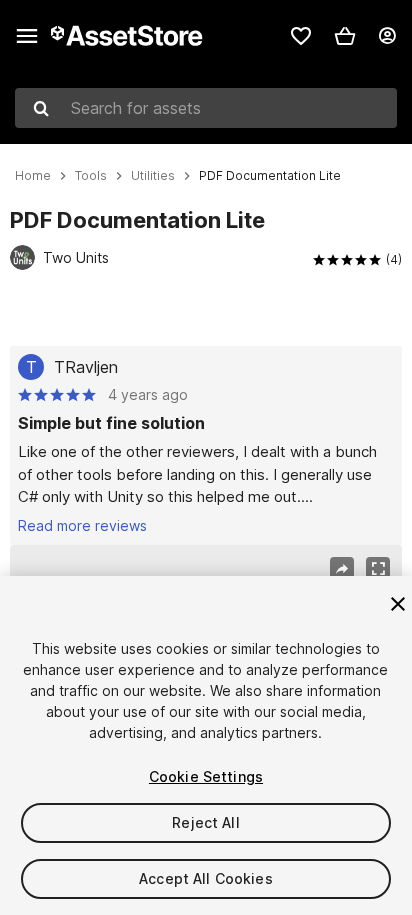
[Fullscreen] (378, 569)
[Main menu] (27, 36)
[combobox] (206, 108)
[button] (345, 36)
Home (33, 176)
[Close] (398, 604)
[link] (301, 36)
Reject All (205, 822)
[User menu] (387, 36)
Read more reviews (82, 525)
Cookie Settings (206, 776)
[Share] (342, 569)
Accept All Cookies (206, 878)
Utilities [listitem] (153, 176)
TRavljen (86, 367)
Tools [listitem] (91, 176)
